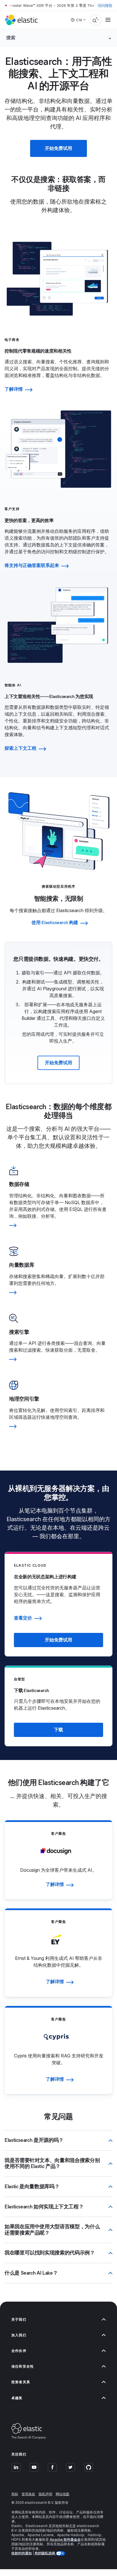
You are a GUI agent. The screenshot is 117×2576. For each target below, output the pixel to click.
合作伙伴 (19, 2351)
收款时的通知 (22, 2553)
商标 (15, 2494)
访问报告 (105, 5)
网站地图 (62, 2494)
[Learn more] (58, 1225)
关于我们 (19, 2319)
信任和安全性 (23, 2366)
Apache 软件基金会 (65, 2539)
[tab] (58, 365)
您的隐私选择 (45, 2553)
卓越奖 (17, 2398)
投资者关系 (21, 2382)
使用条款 (28, 2494)
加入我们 (19, 2335)
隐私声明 (45, 2494)
